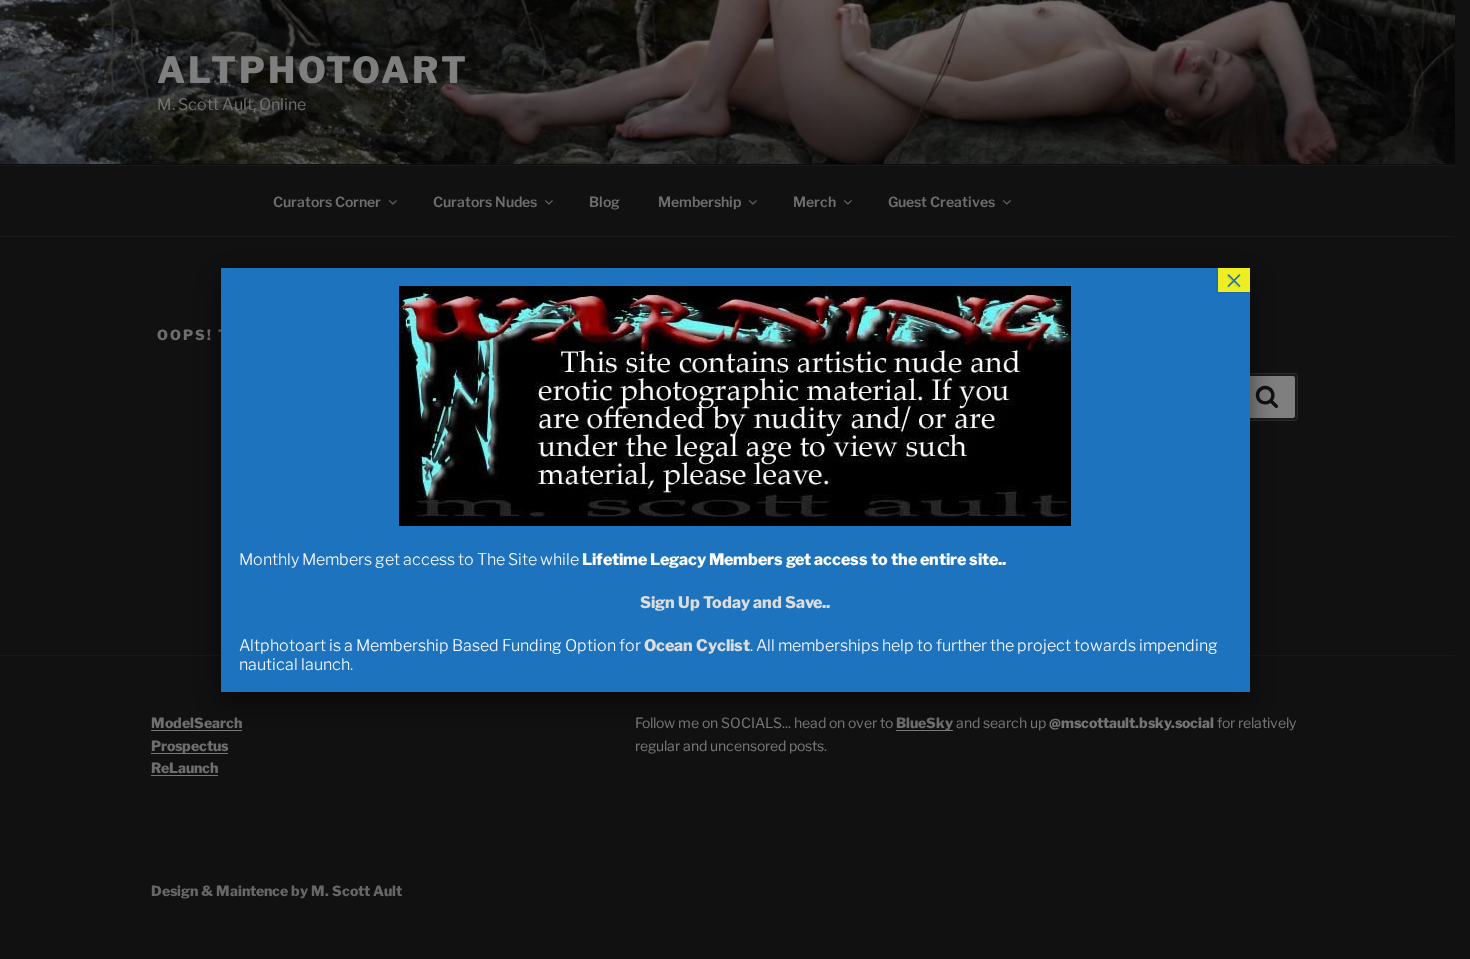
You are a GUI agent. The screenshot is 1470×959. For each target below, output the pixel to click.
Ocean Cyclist (697, 645)
